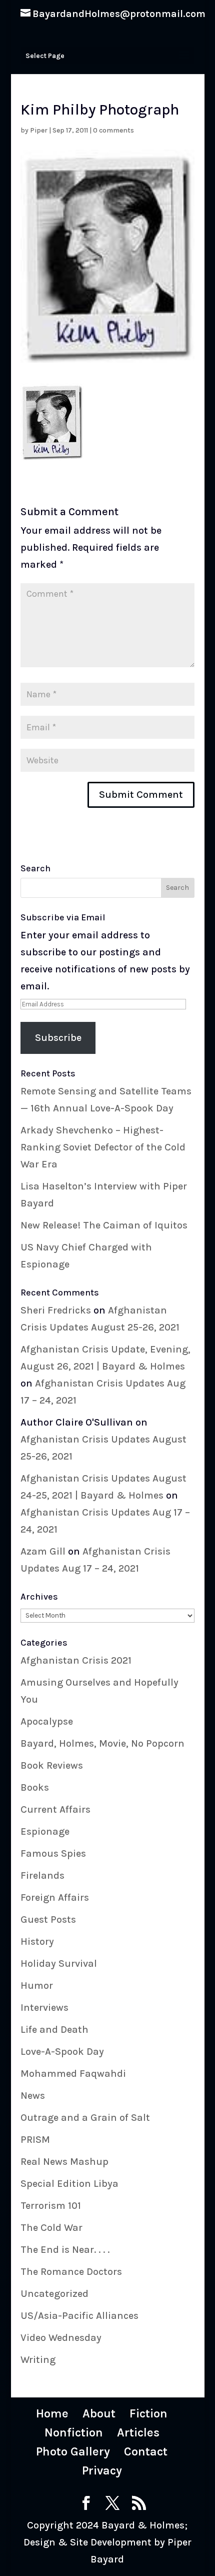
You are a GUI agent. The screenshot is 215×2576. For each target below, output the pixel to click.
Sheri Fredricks (56, 1310)
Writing (38, 2360)
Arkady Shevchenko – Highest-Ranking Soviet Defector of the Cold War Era (103, 1147)
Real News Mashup (64, 2162)
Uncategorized (54, 2294)
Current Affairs (55, 1809)
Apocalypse (47, 1721)
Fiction (148, 2413)
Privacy (102, 2470)
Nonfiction (74, 2432)
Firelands (42, 1875)
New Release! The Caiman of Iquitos (104, 1225)
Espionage (45, 1831)
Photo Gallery (73, 2451)
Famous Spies (53, 1853)
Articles (138, 2432)
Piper (39, 130)
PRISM (35, 2140)
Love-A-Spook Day (62, 2052)
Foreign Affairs (55, 1897)
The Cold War (51, 2228)
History (37, 1942)
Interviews (44, 2008)
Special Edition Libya (69, 2184)
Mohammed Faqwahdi (73, 2074)
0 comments (113, 130)
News (33, 2096)
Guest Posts (48, 1919)
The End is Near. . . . (65, 2250)
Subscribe (58, 1038)
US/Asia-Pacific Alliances (79, 2316)
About (99, 2413)
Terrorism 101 (51, 2206)
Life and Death (54, 2030)
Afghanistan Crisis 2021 (76, 1660)
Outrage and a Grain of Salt (85, 2118)
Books (35, 1787)
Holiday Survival (59, 1964)
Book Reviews (52, 1765)
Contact (146, 2451)
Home (52, 2413)
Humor (37, 1986)
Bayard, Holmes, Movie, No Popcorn (102, 1743)
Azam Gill (43, 1551)
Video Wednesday (61, 2338)
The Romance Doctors (71, 2272)
